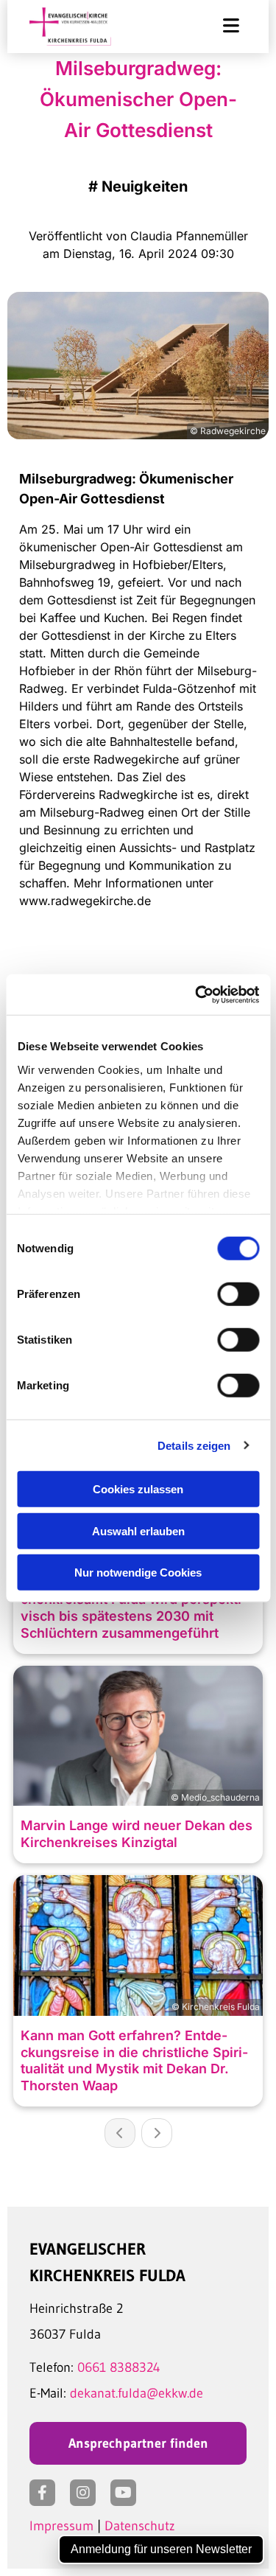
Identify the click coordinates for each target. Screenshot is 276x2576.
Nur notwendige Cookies (138, 1573)
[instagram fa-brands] (83, 2493)
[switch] (238, 1294)
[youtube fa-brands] (123, 2493)
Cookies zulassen (138, 1489)
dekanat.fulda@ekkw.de (137, 2393)
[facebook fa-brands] (42, 2493)
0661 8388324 (119, 2367)
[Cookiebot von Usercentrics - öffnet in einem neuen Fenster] (197, 994)
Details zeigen (194, 1445)
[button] (219, 27)
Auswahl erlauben (138, 1530)
